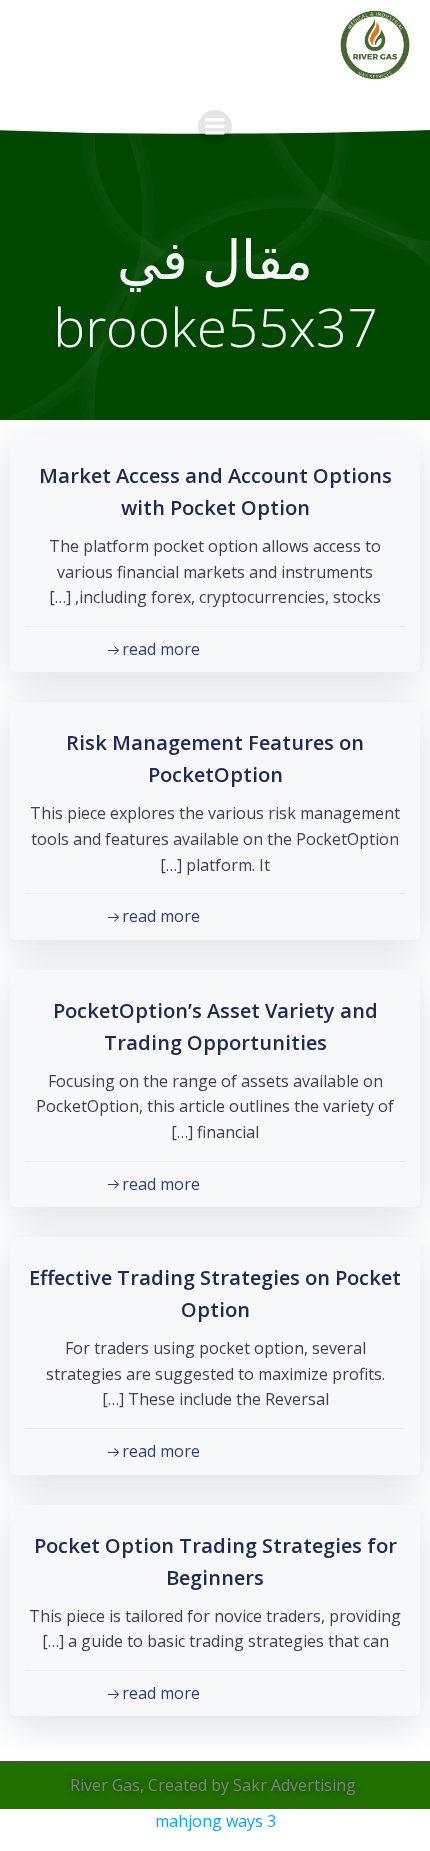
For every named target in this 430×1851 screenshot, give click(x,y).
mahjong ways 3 (215, 1821)
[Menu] (215, 127)
